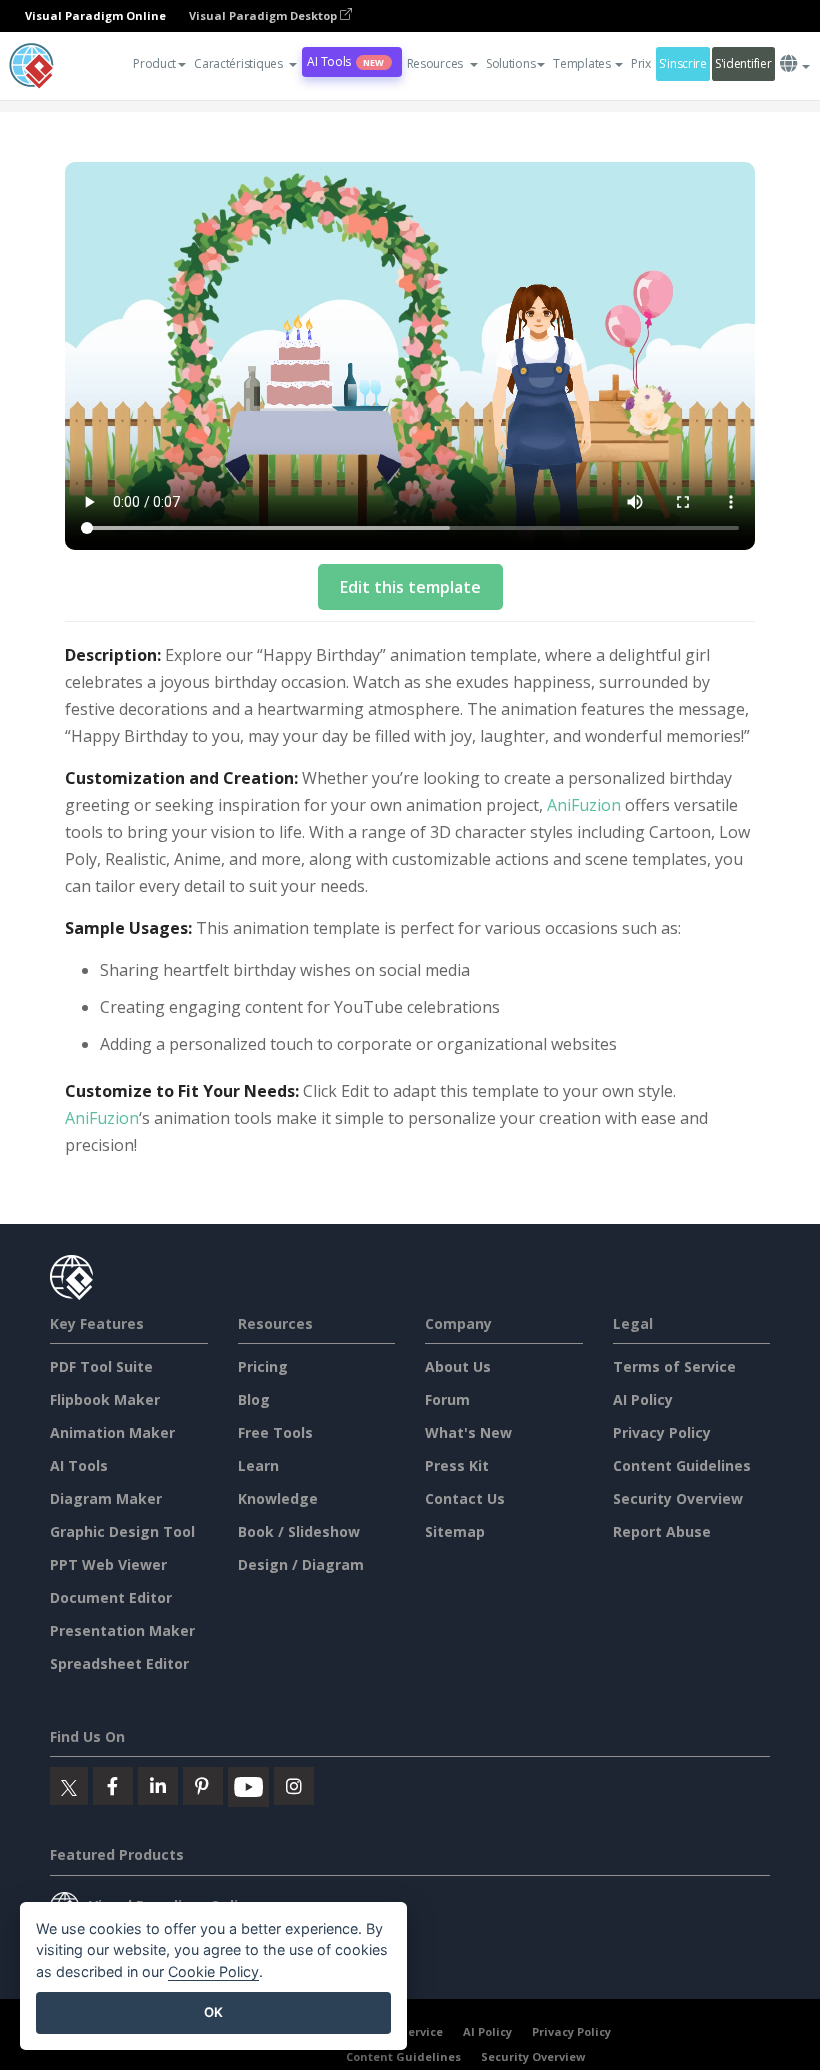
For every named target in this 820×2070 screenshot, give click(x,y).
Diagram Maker (106, 1498)
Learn (258, 1465)
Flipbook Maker (105, 1399)
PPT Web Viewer (108, 1564)
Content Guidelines (682, 1465)
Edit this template (410, 587)
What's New (468, 1432)
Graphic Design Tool (122, 1531)
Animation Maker (112, 1432)
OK (213, 2012)
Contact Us (465, 1498)
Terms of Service (674, 1366)
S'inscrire (683, 63)
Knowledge (278, 1498)
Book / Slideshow (299, 1531)
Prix (641, 63)
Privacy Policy (662, 1432)
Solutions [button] (510, 63)
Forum (447, 1399)
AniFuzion (584, 805)
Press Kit (457, 1465)
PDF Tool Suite (101, 1366)
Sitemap (455, 1531)
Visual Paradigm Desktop (264, 15)
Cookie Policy (213, 1971)
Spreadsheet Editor (119, 1663)
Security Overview (678, 1498)
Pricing (263, 1366)
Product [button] (154, 63)
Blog (254, 1399)
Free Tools (275, 1432)
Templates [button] (581, 63)
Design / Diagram (301, 1564)
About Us (458, 1366)
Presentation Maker (122, 1630)
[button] (245, 64)
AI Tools (345, 61)
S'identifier (743, 63)
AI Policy (643, 1399)
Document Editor (111, 1597)
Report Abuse (662, 1531)
